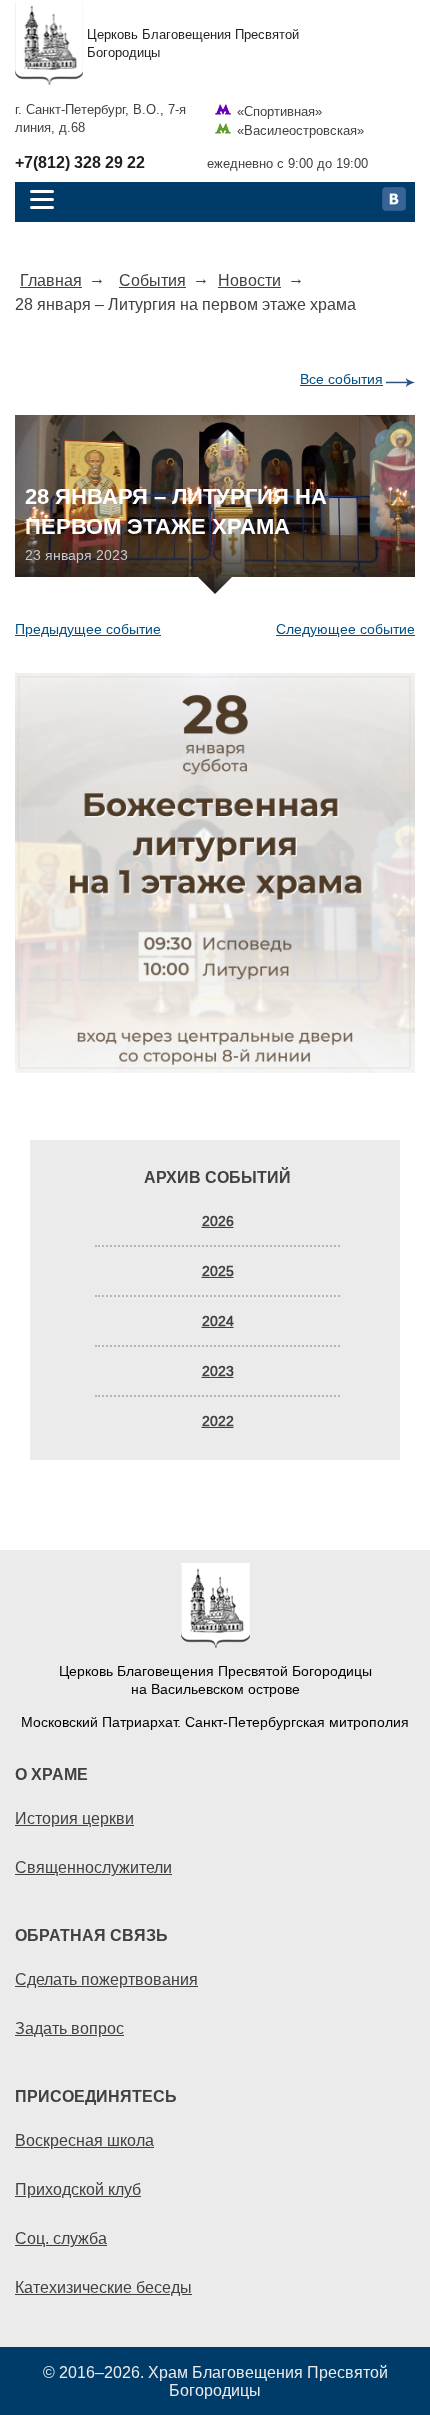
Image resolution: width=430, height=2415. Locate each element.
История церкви (74, 1818)
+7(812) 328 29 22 (80, 163)
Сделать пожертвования (106, 1979)
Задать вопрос (69, 2028)
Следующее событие (345, 629)
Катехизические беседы (103, 2287)
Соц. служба (61, 2238)
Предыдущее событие (88, 629)
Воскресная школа (84, 2140)
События (152, 280)
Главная (51, 280)
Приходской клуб (78, 2189)
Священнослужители (93, 1867)
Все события (341, 379)
